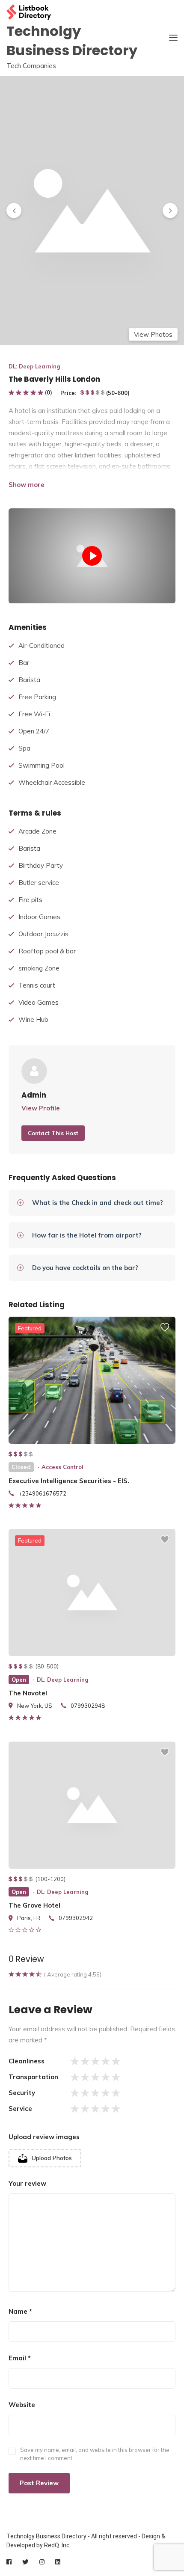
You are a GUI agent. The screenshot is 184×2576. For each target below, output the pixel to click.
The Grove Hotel (34, 1905)
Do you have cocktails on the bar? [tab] (85, 1268)
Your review (27, 2183)
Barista (29, 680)
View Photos (153, 334)
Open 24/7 (34, 731)
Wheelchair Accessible (52, 782)
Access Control (62, 1467)
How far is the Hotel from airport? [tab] (87, 1235)
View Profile (41, 1108)
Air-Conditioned (42, 645)
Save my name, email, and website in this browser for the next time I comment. (95, 2454)
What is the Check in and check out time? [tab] (98, 1203)
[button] (14, 210)
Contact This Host (53, 1133)
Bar (24, 663)
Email (20, 2358)
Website (22, 2405)
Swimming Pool (42, 765)
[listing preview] (92, 1380)
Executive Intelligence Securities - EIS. (69, 1481)
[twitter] (25, 2562)
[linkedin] (58, 2562)
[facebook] (9, 2562)
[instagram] (42, 2562)
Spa (24, 748)
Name (20, 2311)
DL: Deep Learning (34, 366)
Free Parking (37, 697)
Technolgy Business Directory (72, 41)
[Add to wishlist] (165, 1331)
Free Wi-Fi (34, 714)
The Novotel (28, 1693)
